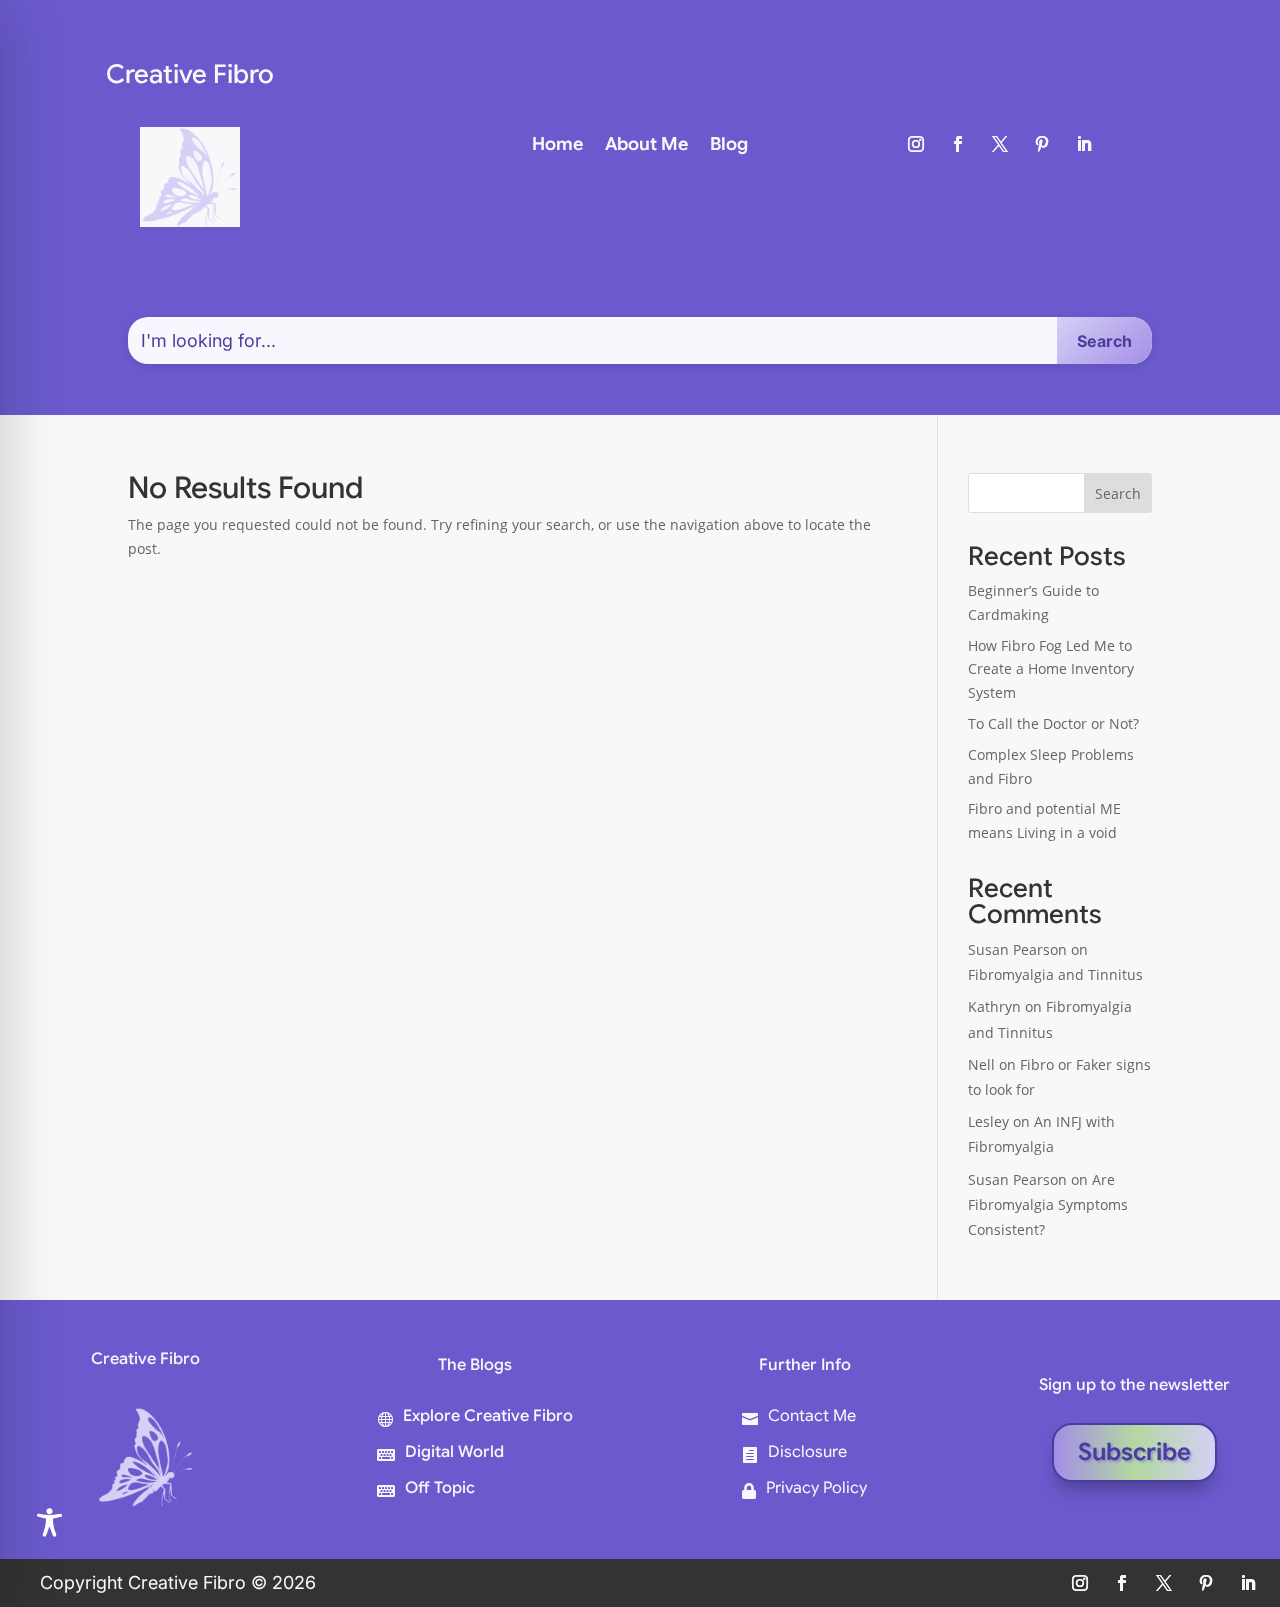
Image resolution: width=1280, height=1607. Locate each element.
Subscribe (1134, 1452)
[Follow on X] (1000, 144)
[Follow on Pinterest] (1042, 144)
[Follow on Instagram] (916, 144)
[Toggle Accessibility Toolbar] (49, 1522)
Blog (729, 146)
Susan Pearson (1017, 949)
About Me (646, 146)
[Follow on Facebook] (958, 144)
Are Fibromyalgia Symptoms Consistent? (1048, 1204)
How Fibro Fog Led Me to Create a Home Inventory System (1051, 669)
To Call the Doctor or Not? (1053, 723)
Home (557, 146)
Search (1118, 493)
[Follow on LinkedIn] (1084, 144)
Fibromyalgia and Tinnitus (1055, 974)
